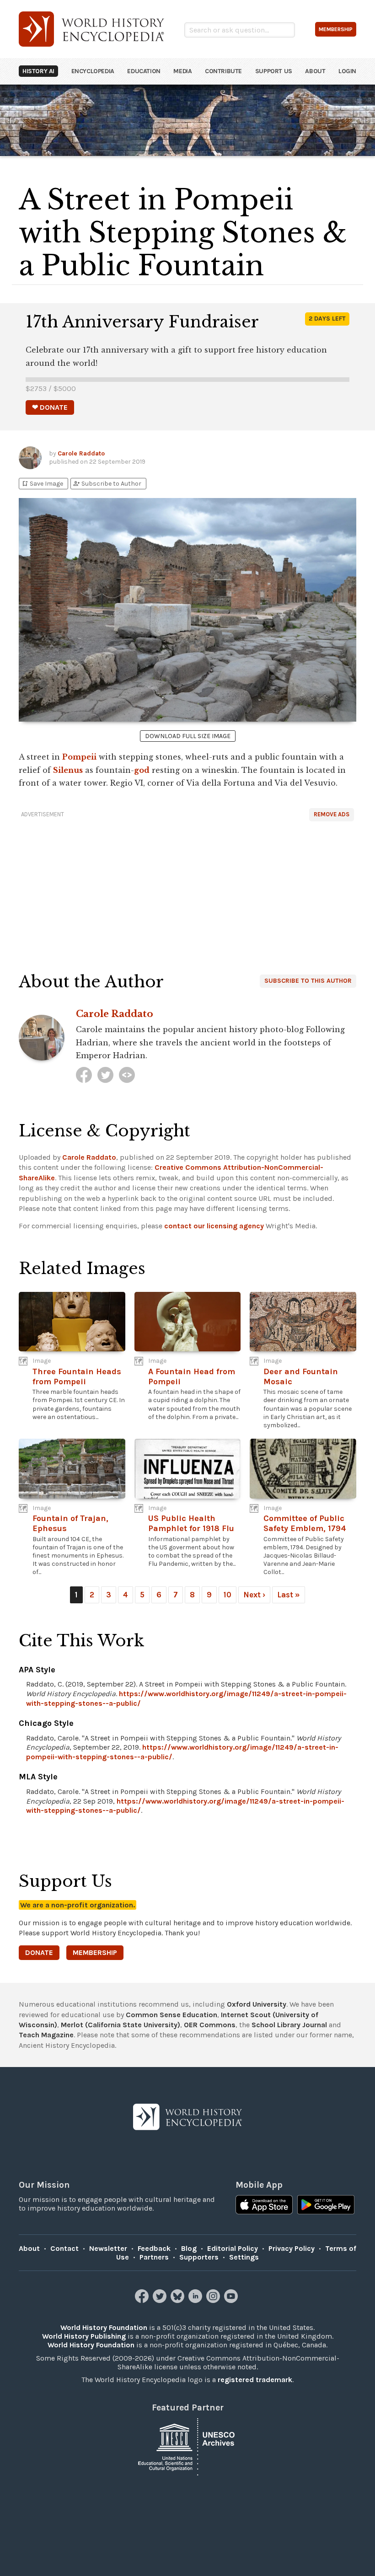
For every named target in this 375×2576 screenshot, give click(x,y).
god (142, 770)
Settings (244, 2257)
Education (144, 71)
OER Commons (210, 2025)
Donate (39, 1952)
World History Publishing (84, 2336)
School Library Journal (289, 2025)
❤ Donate (50, 407)
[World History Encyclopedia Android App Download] (326, 2206)
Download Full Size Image (188, 736)
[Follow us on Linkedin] (196, 2300)
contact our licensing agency (214, 1226)
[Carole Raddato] (84, 1075)
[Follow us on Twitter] (161, 2300)
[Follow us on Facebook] (143, 2300)
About (315, 71)
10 (228, 1595)
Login (347, 71)
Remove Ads (332, 814)
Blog (189, 2248)
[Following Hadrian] (127, 1075)
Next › (254, 1595)
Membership (95, 1952)
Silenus (68, 770)
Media (182, 71)
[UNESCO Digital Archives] (187, 2446)
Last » (289, 1595)
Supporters (199, 2257)
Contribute (223, 71)
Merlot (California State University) (121, 2025)
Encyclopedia (93, 71)
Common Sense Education (171, 2015)
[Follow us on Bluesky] (179, 2300)
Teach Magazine (46, 2035)
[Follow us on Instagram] (214, 2300)
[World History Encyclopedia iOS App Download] (264, 2206)
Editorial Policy (233, 2248)
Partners (154, 2257)
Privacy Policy (292, 2248)
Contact (64, 2248)
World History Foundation (104, 2327)
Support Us (274, 71)
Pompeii (79, 757)
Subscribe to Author (107, 484)
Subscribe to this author (308, 981)
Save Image (42, 484)
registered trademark (255, 2380)
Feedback (154, 2248)
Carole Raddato (81, 453)
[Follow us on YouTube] (232, 2300)
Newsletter (108, 2248)
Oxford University (257, 2004)
